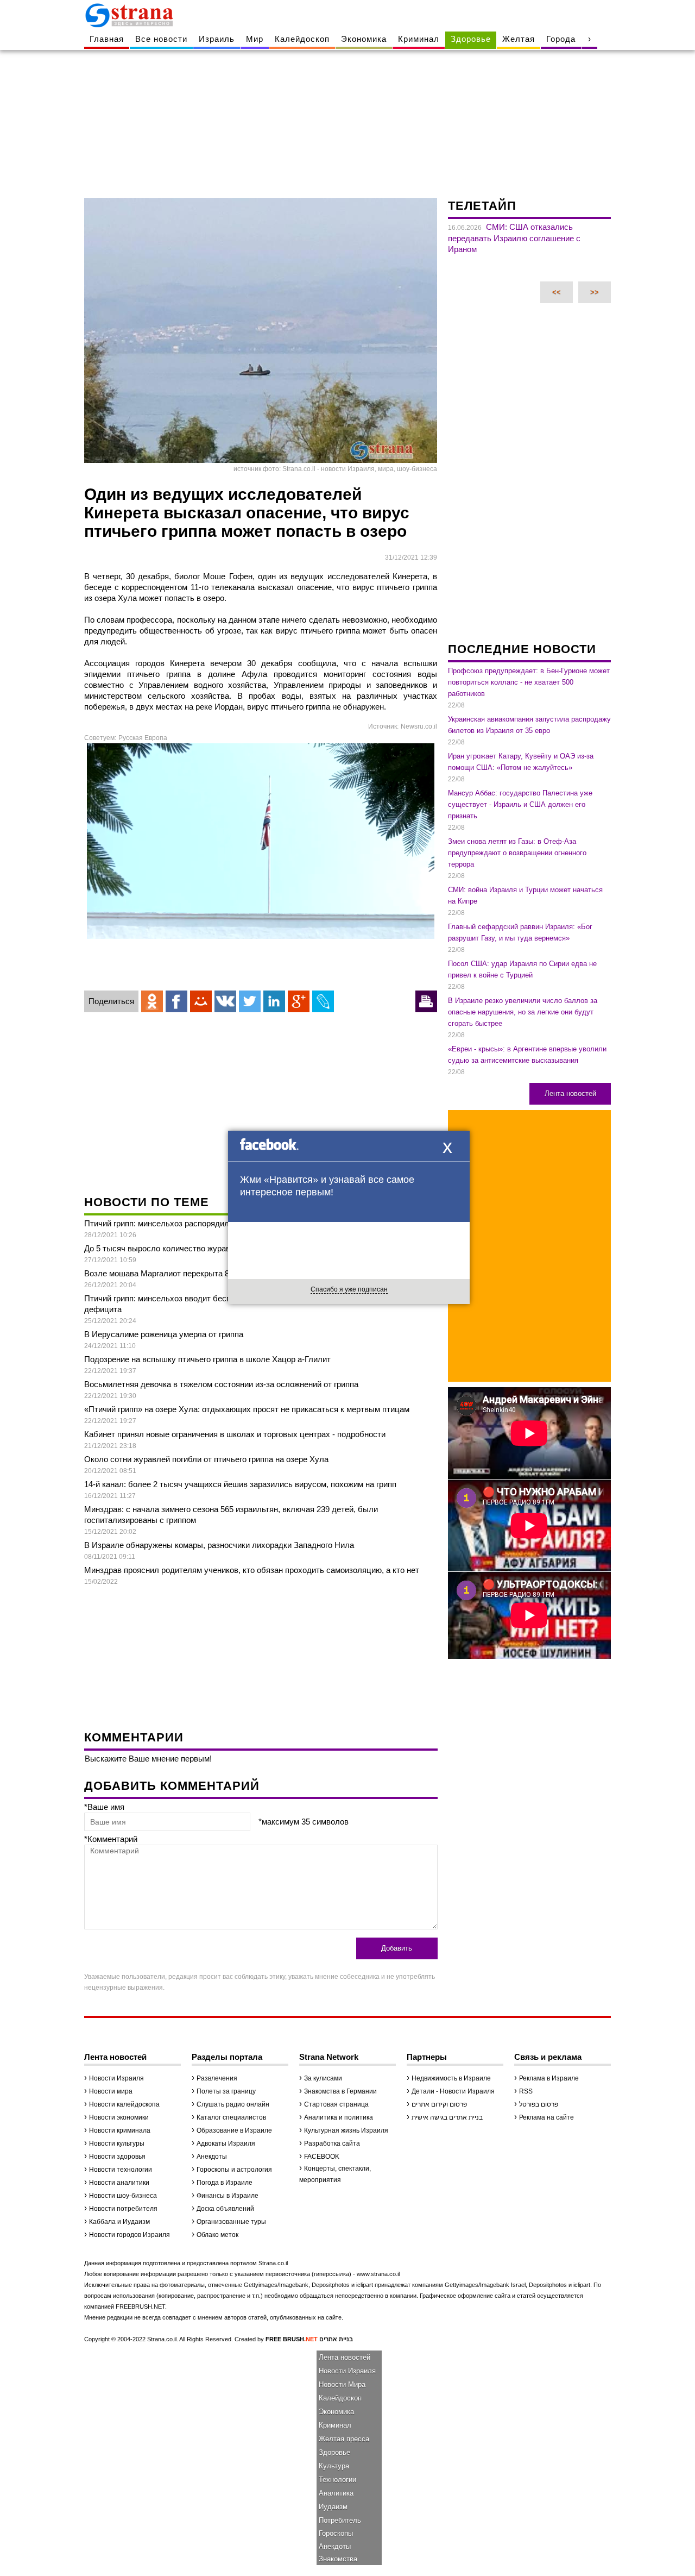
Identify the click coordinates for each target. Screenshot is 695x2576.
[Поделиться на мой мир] (201, 1001)
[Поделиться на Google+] (299, 1001)
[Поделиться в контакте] (225, 1001)
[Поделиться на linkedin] (274, 1001)
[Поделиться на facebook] (176, 1001)
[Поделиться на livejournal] (323, 1001)
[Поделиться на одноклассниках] (152, 1001)
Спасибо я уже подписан (349, 1289)
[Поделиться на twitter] (250, 1001)
